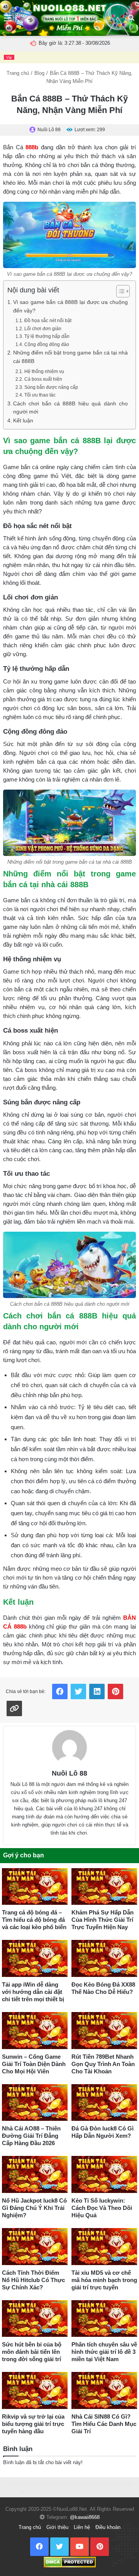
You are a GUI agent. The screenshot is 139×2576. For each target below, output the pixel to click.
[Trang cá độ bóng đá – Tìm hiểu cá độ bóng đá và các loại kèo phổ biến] (35, 1887)
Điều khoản (108, 2527)
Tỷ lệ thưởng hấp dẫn (47, 336)
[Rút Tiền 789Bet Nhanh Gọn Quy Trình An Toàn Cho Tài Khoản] (104, 2031)
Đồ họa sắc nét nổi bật (48, 321)
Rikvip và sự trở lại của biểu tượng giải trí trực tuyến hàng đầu (33, 2424)
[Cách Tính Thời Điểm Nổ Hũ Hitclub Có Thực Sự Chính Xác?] (35, 2247)
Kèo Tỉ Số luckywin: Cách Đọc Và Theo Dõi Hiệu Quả (102, 2208)
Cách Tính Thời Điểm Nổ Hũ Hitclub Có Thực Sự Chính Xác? (33, 2280)
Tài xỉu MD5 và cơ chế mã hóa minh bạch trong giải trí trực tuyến (104, 2280)
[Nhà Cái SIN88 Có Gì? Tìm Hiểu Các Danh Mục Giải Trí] (104, 2390)
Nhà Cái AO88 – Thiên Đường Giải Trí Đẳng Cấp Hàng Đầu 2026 (31, 2136)
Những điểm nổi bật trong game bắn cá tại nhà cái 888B (70, 357)
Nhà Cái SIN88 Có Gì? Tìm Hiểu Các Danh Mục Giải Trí (104, 2424)
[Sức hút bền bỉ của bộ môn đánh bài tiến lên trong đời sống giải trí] (35, 2319)
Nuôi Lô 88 (69, 1773)
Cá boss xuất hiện (43, 379)
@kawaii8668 (85, 2517)
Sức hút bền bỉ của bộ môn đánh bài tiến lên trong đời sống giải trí (32, 2352)
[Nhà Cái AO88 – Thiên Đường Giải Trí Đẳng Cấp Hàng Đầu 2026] (35, 2103)
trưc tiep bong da (61, 2491)
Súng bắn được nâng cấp (51, 387)
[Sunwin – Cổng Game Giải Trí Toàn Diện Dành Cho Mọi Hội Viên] (35, 2031)
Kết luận (23, 421)
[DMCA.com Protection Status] (70, 2562)
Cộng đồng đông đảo (47, 344)
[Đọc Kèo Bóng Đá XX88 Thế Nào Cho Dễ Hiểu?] (104, 1958)
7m (10, 2483)
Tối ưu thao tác (40, 395)
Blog (39, 73)
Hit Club (96, 2483)
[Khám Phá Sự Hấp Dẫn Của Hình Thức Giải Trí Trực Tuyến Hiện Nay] (104, 1887)
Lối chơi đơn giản (43, 329)
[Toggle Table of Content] (119, 291)
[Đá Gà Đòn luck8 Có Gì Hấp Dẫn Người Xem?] (104, 2103)
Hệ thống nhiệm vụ (44, 371)
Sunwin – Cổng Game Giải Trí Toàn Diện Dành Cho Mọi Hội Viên (34, 2064)
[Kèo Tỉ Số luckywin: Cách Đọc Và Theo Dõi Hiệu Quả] (104, 2174)
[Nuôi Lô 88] (69, 1747)
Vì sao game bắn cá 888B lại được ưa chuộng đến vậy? (70, 306)
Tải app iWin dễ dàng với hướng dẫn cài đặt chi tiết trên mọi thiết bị (33, 1992)
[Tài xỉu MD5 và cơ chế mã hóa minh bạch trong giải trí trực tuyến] (104, 2247)
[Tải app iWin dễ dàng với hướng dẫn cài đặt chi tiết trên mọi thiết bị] (35, 1958)
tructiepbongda (30, 2483)
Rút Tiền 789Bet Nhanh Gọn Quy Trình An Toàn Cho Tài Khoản (103, 2064)
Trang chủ (18, 73)
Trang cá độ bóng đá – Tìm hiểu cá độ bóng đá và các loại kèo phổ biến (34, 1920)
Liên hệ (82, 2527)
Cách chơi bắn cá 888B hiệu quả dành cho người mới (70, 408)
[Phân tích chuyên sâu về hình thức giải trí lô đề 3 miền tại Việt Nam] (104, 2319)
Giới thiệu (57, 2527)
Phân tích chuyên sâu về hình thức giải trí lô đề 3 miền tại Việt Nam (104, 2352)
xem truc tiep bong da (66, 2483)
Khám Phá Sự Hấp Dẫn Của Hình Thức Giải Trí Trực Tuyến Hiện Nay (103, 1920)
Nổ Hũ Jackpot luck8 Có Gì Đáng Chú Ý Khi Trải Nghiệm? (34, 2208)
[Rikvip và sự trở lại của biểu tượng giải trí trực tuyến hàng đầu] (35, 2390)
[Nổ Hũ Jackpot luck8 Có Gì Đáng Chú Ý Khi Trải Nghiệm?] (35, 2174)
